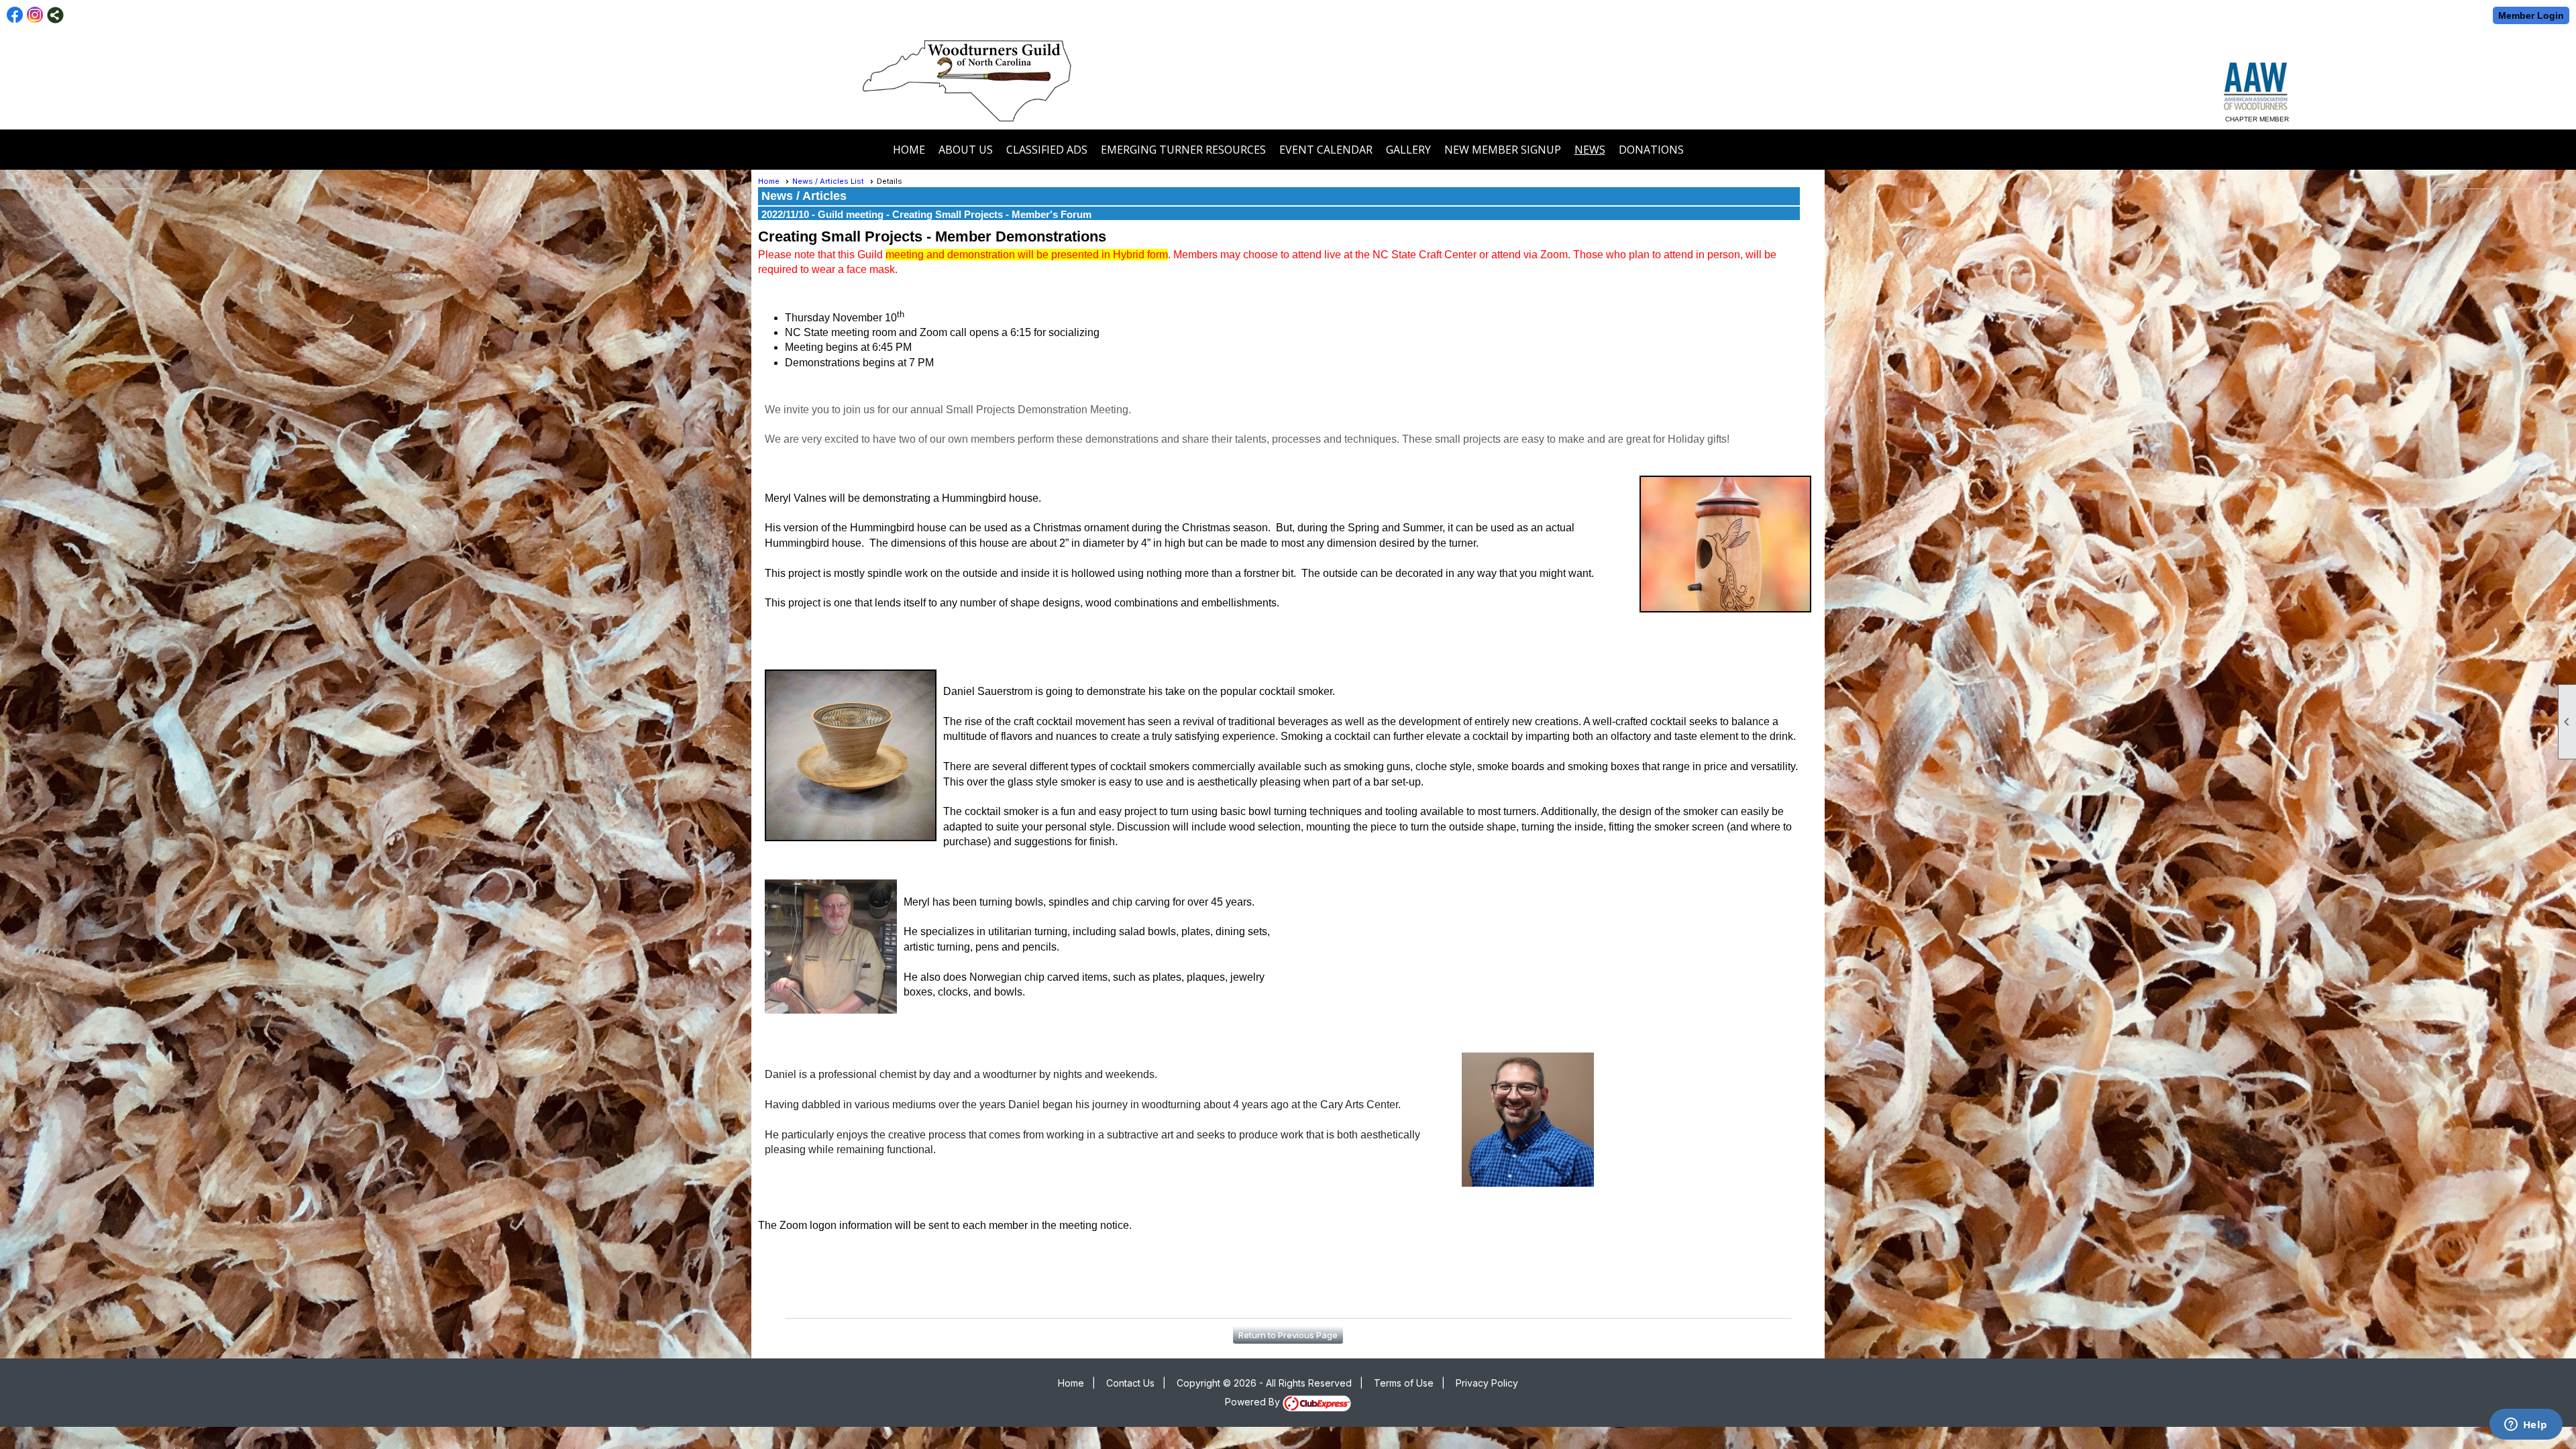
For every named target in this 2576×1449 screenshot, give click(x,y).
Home (909, 150)
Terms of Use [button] (1404, 1383)
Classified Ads (1047, 150)
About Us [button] (966, 150)
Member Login (2531, 15)
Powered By (1254, 1402)
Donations (1651, 150)
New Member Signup (1503, 150)
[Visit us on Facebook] (15, 15)
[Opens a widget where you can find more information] (2526, 1426)
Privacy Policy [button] (1487, 1383)
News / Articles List (828, 181)
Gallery (1408, 150)
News (1590, 150)
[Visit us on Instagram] (35, 15)
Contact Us (1130, 1383)
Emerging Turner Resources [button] (1183, 150)
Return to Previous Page (1288, 1335)
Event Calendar (1326, 150)
